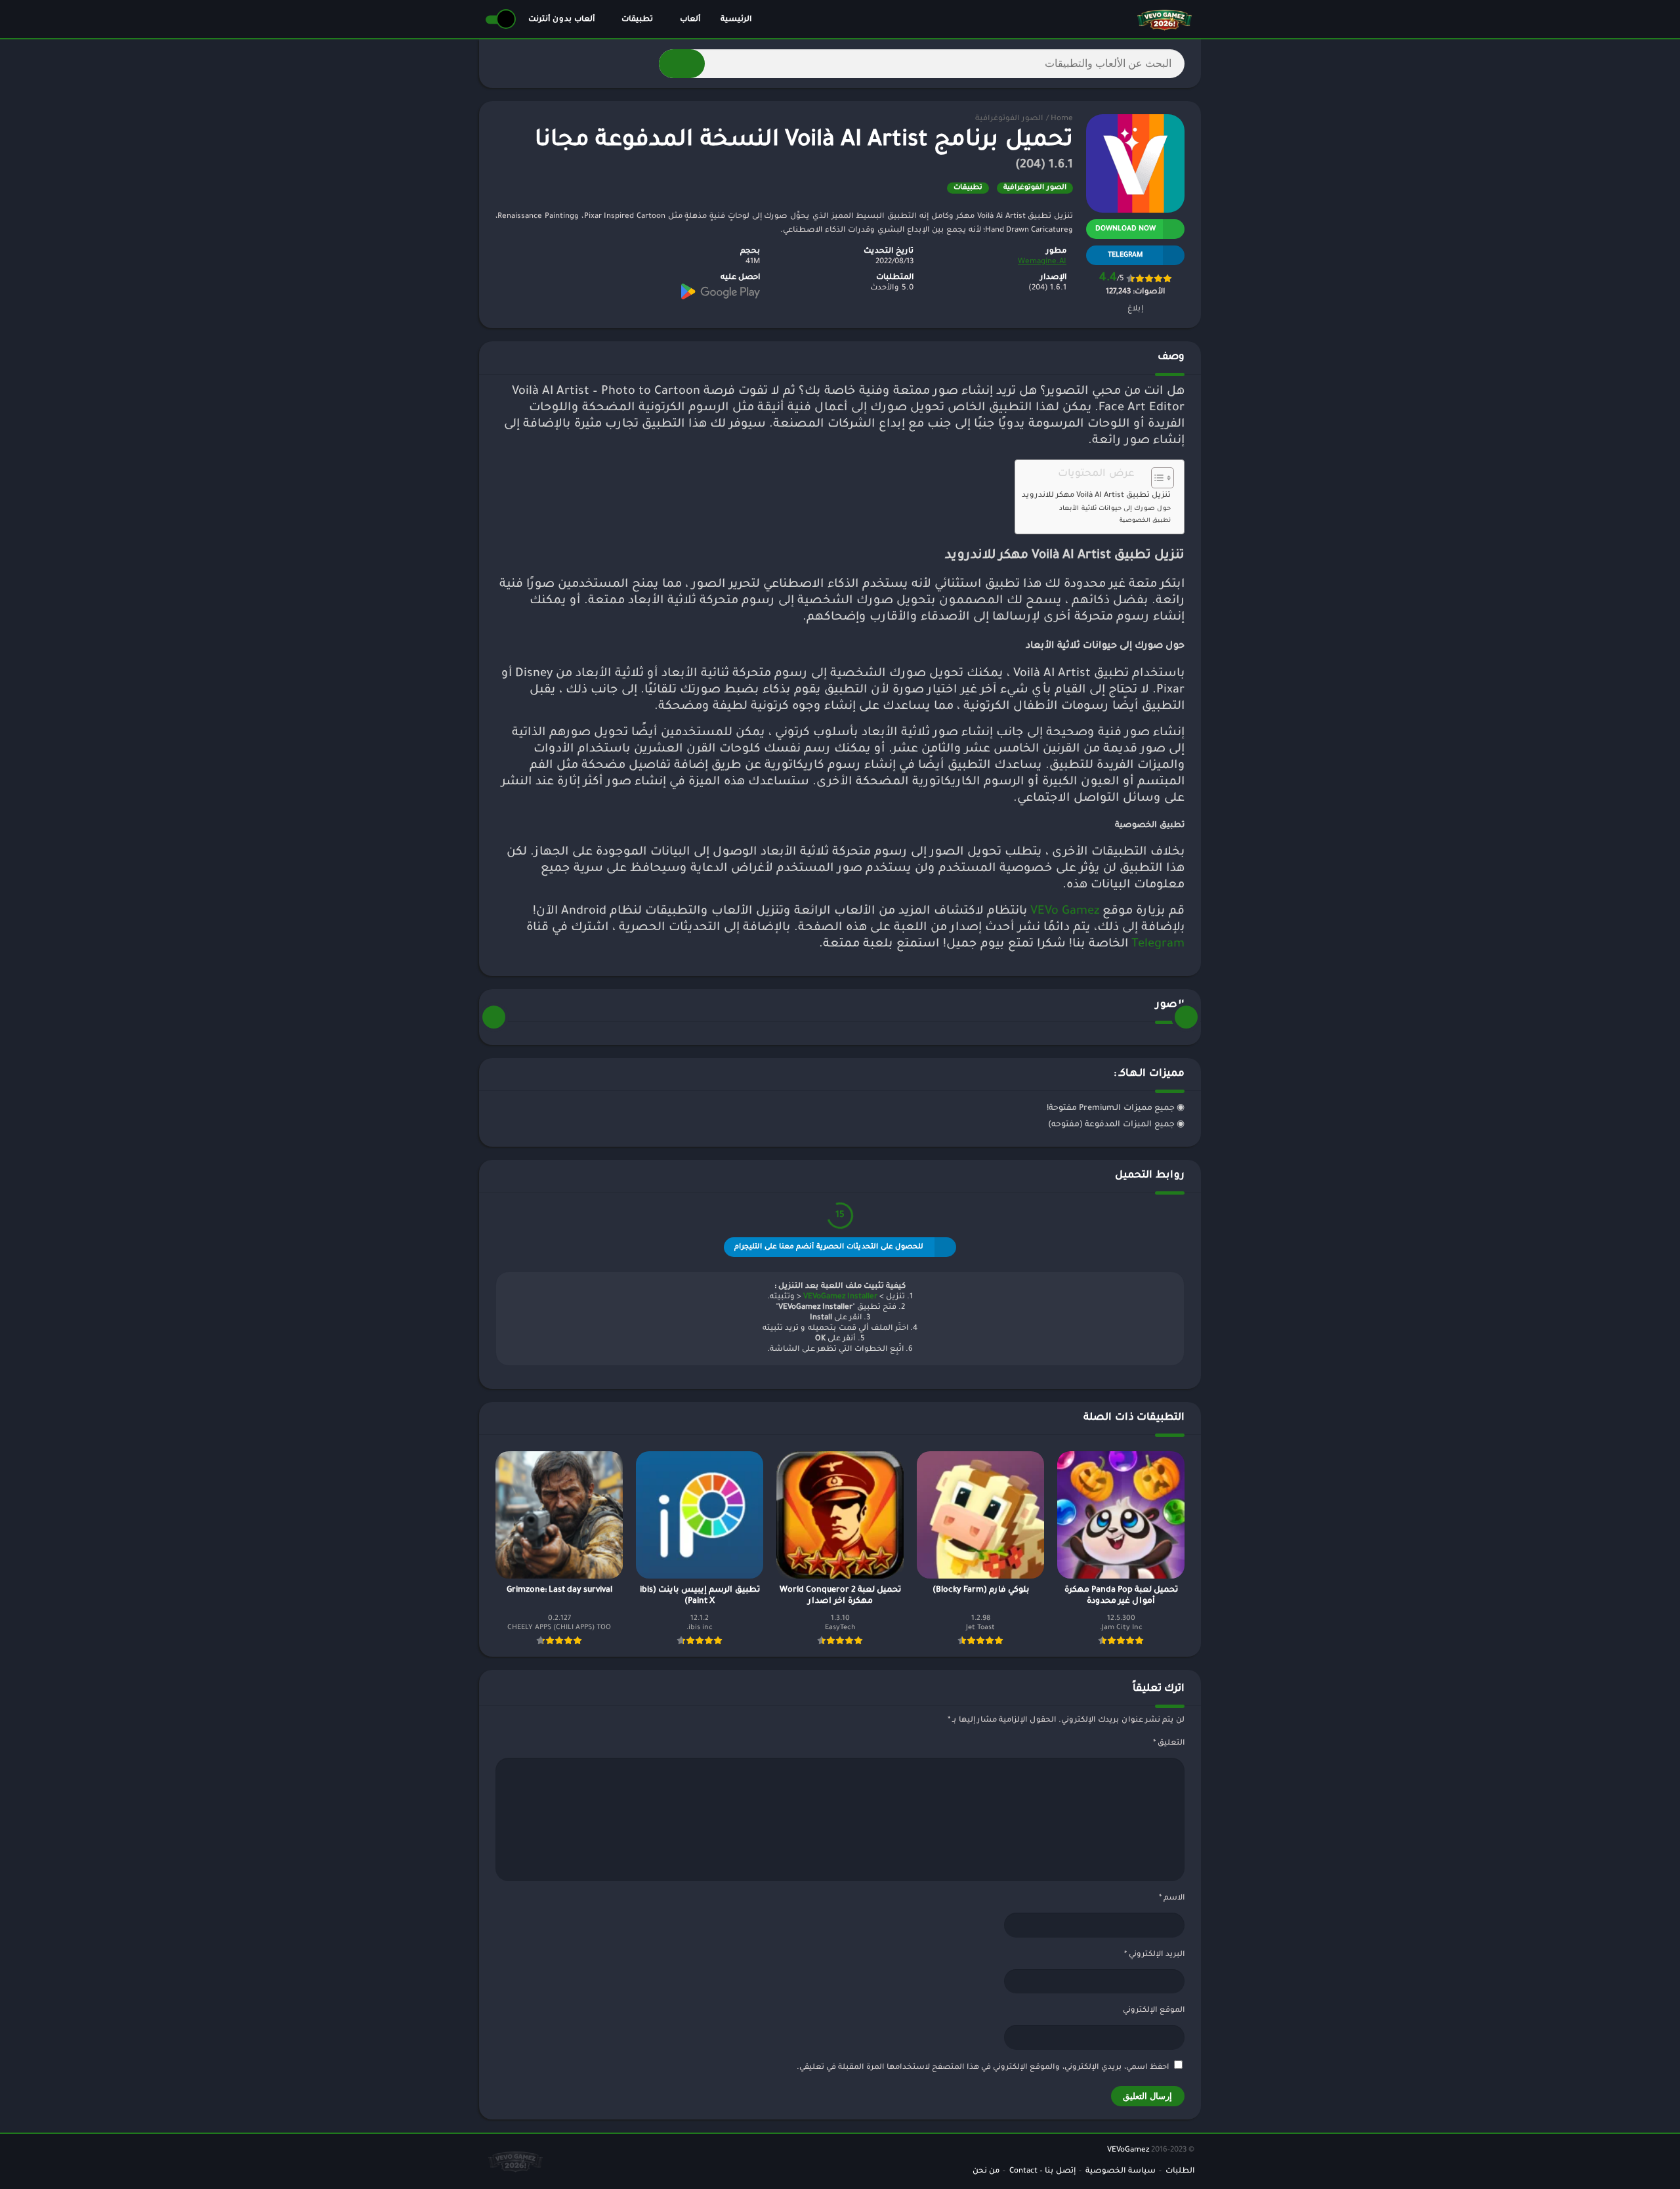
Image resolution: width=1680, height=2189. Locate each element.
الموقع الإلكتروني (1154, 2011)
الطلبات (1180, 2172)
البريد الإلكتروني (1154, 1955)
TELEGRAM (1125, 255)
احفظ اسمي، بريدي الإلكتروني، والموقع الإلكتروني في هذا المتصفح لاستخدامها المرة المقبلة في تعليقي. (983, 2068)
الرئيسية (736, 20)
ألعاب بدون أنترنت (561, 20)
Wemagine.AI (1042, 262)
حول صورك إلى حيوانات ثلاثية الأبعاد (1115, 509)
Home (1062, 119)
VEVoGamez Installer (840, 1297)
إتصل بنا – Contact (1042, 2172)
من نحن (986, 2172)
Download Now (1125, 229)
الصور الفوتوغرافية (1009, 119)
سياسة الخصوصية (1121, 2172)
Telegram (1158, 945)
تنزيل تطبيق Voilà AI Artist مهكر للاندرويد (1096, 496)
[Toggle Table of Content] (1156, 478)
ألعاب (690, 20)
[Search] (682, 64)
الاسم (1172, 1899)
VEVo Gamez (1065, 912)
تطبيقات (637, 20)
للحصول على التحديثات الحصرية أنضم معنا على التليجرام (829, 1247)
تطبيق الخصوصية (1145, 521)
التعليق (1169, 1744)
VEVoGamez (1128, 2151)
